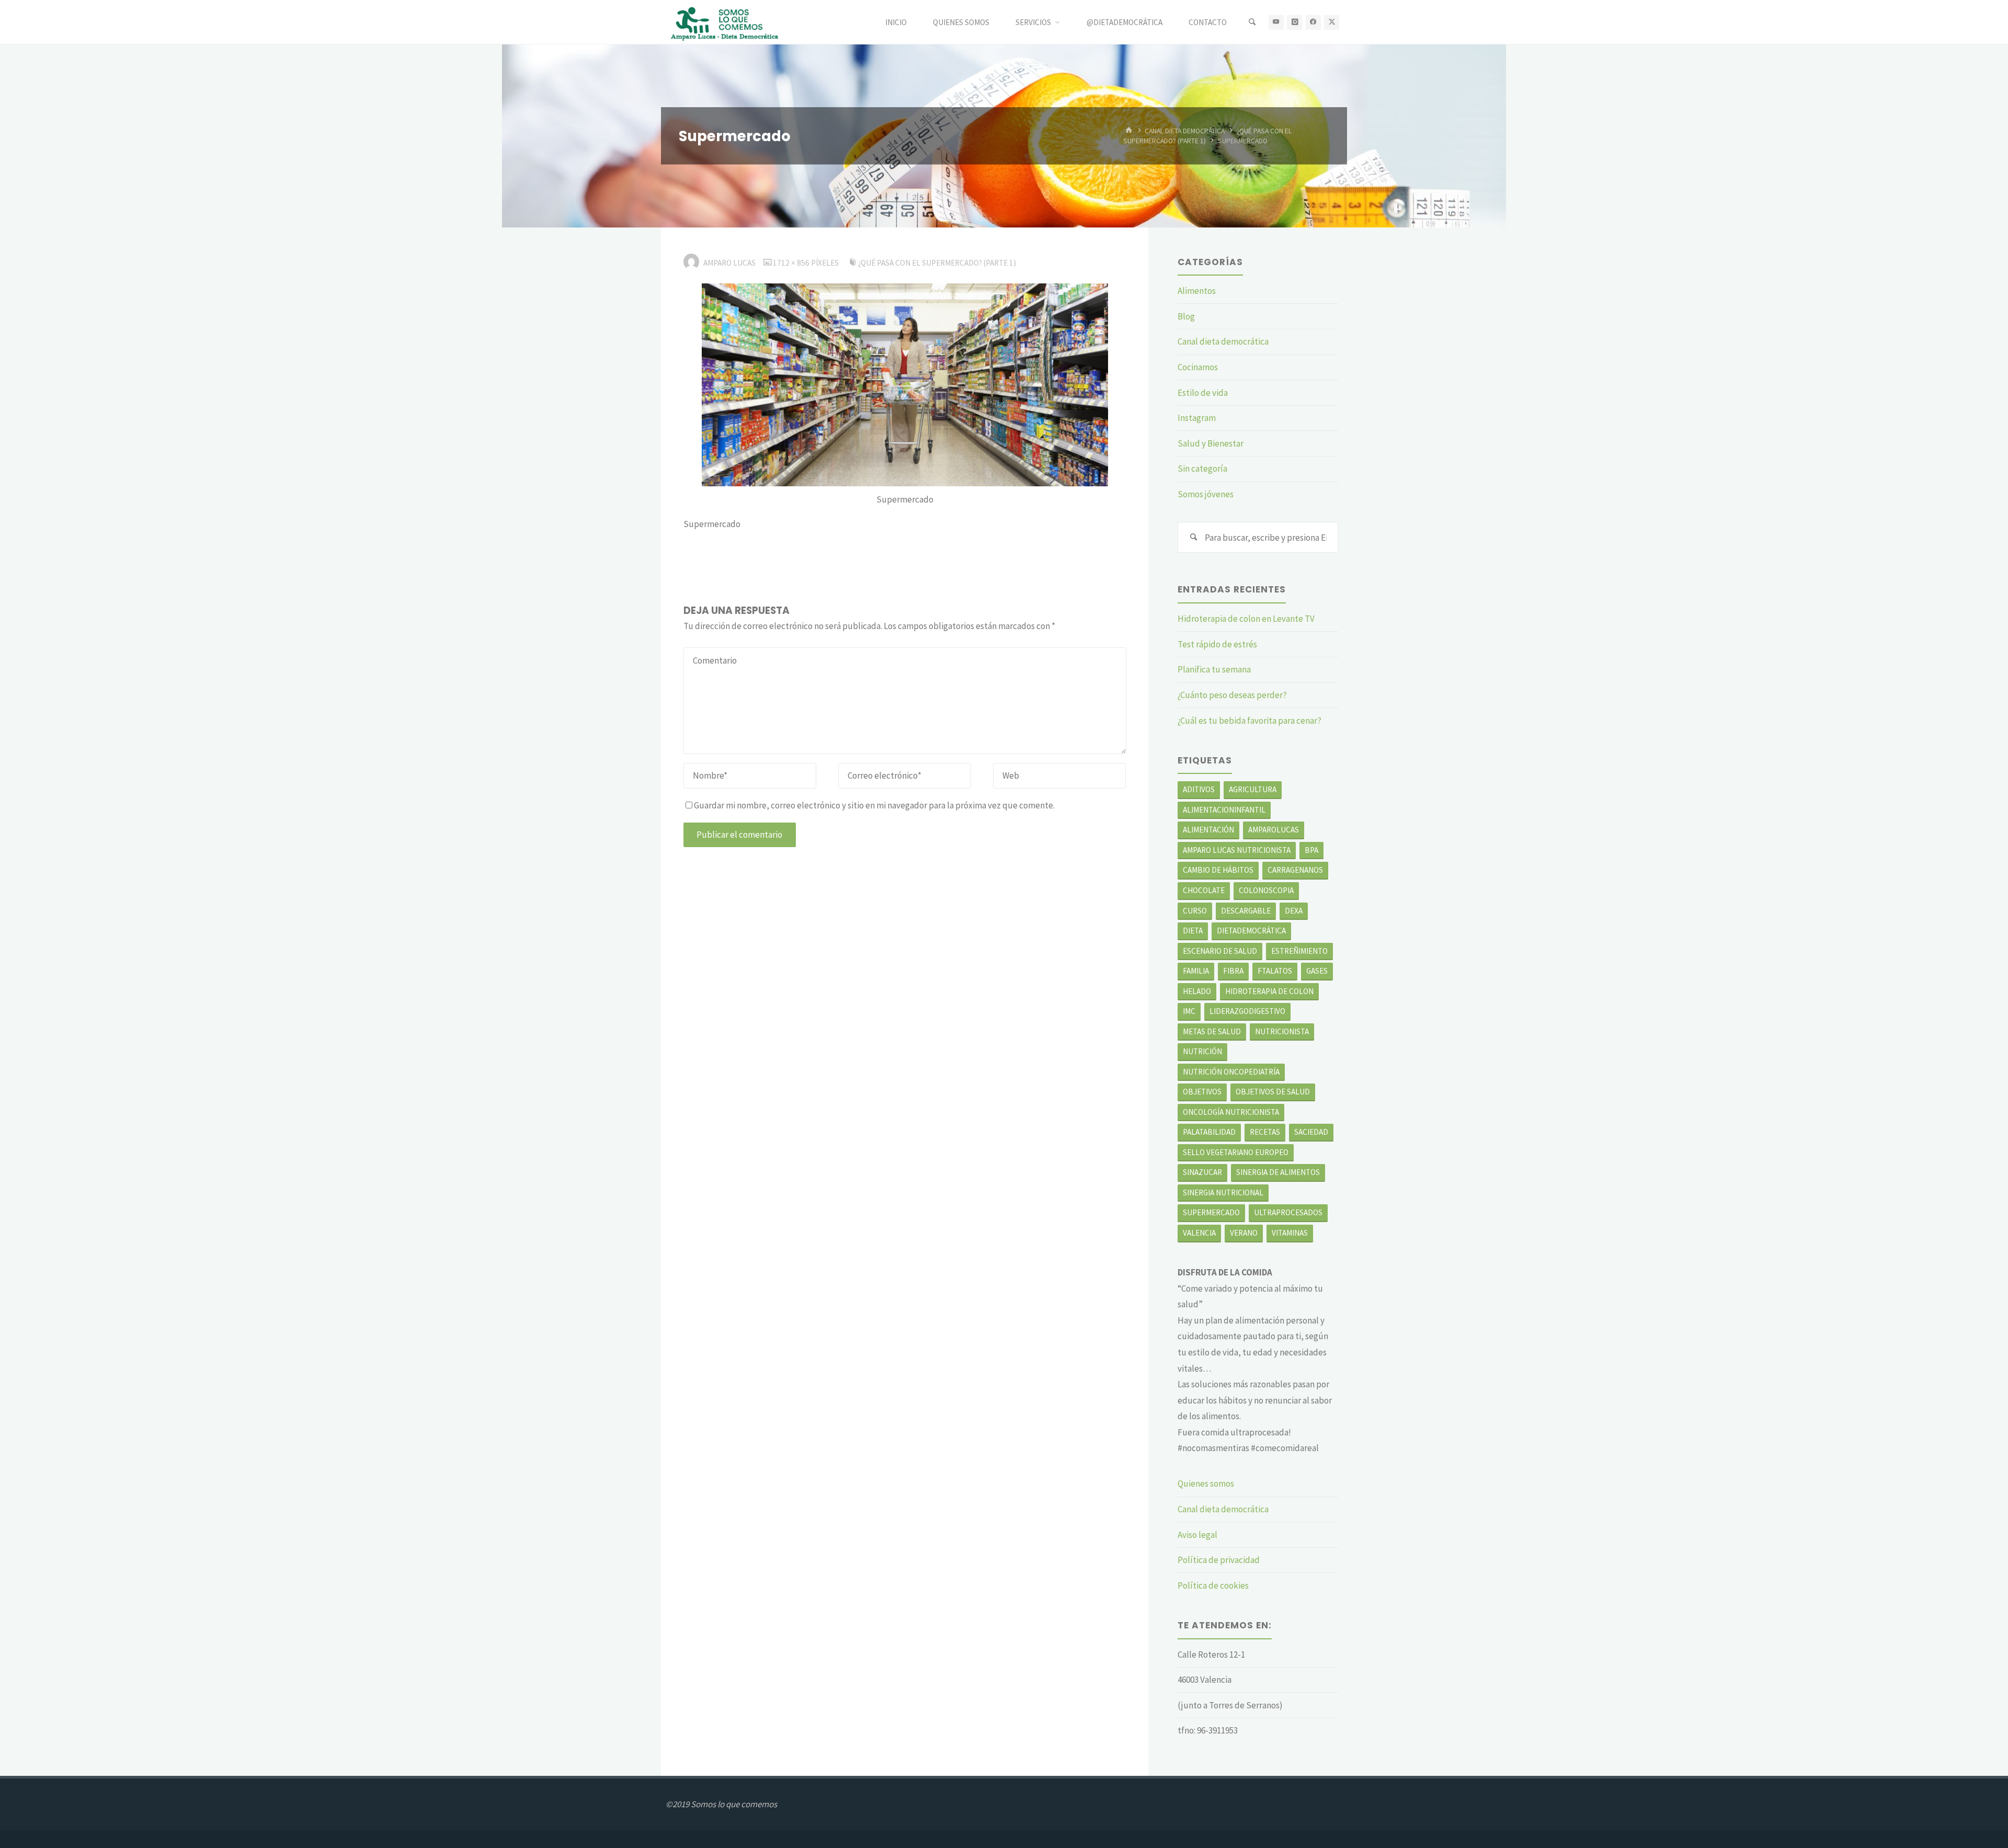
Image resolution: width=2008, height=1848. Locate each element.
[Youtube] (1276, 22)
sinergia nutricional (1223, 1193)
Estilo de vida (1203, 393)
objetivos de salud (1273, 1092)
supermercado (1211, 1212)
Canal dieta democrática (1185, 130)
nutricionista (1282, 1031)
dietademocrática (1251, 931)
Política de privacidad (1219, 1560)
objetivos (1202, 1092)
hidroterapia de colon (1269, 991)
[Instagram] (1294, 22)
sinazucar (1202, 1172)
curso (1195, 911)
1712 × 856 (792, 263)
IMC (1189, 1011)
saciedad (1311, 1132)
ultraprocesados (1288, 1212)
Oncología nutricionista (1231, 1112)
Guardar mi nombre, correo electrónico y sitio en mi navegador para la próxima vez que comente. (874, 805)
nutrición (1202, 1051)
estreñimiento (1299, 951)
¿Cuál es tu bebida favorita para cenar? (1250, 721)
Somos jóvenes (1206, 494)
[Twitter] (1332, 22)
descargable (1246, 911)
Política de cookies (1213, 1585)
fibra (1233, 971)
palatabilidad (1209, 1132)
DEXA (1294, 911)
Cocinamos (1198, 367)
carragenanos (1295, 870)
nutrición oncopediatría (1231, 1072)
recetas (1265, 1132)
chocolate (1204, 890)
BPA (1311, 850)
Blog (1186, 316)
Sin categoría (1202, 469)
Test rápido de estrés (1217, 644)
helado (1197, 991)
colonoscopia (1266, 890)
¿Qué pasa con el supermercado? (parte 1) (937, 263)
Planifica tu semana (1214, 669)
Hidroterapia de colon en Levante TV (1246, 619)
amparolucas (1274, 830)
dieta (1193, 931)
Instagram (1197, 418)
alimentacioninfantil (1224, 810)
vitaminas (1290, 1233)
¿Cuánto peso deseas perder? (1232, 695)
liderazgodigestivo (1247, 1011)
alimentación (1208, 830)
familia (1196, 971)
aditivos (1199, 789)
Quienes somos (1206, 1484)
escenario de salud (1220, 951)
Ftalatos (1275, 971)
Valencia (1199, 1233)
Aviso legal (1197, 1535)
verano (1244, 1233)
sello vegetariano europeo (1236, 1152)
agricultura (1253, 789)
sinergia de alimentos (1278, 1172)
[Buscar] (1252, 22)
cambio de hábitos (1218, 870)
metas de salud (1212, 1031)
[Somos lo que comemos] (727, 22)
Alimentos (1197, 291)
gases (1317, 971)
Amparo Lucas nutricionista (1237, 850)
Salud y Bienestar (1211, 443)
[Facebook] (1313, 22)
